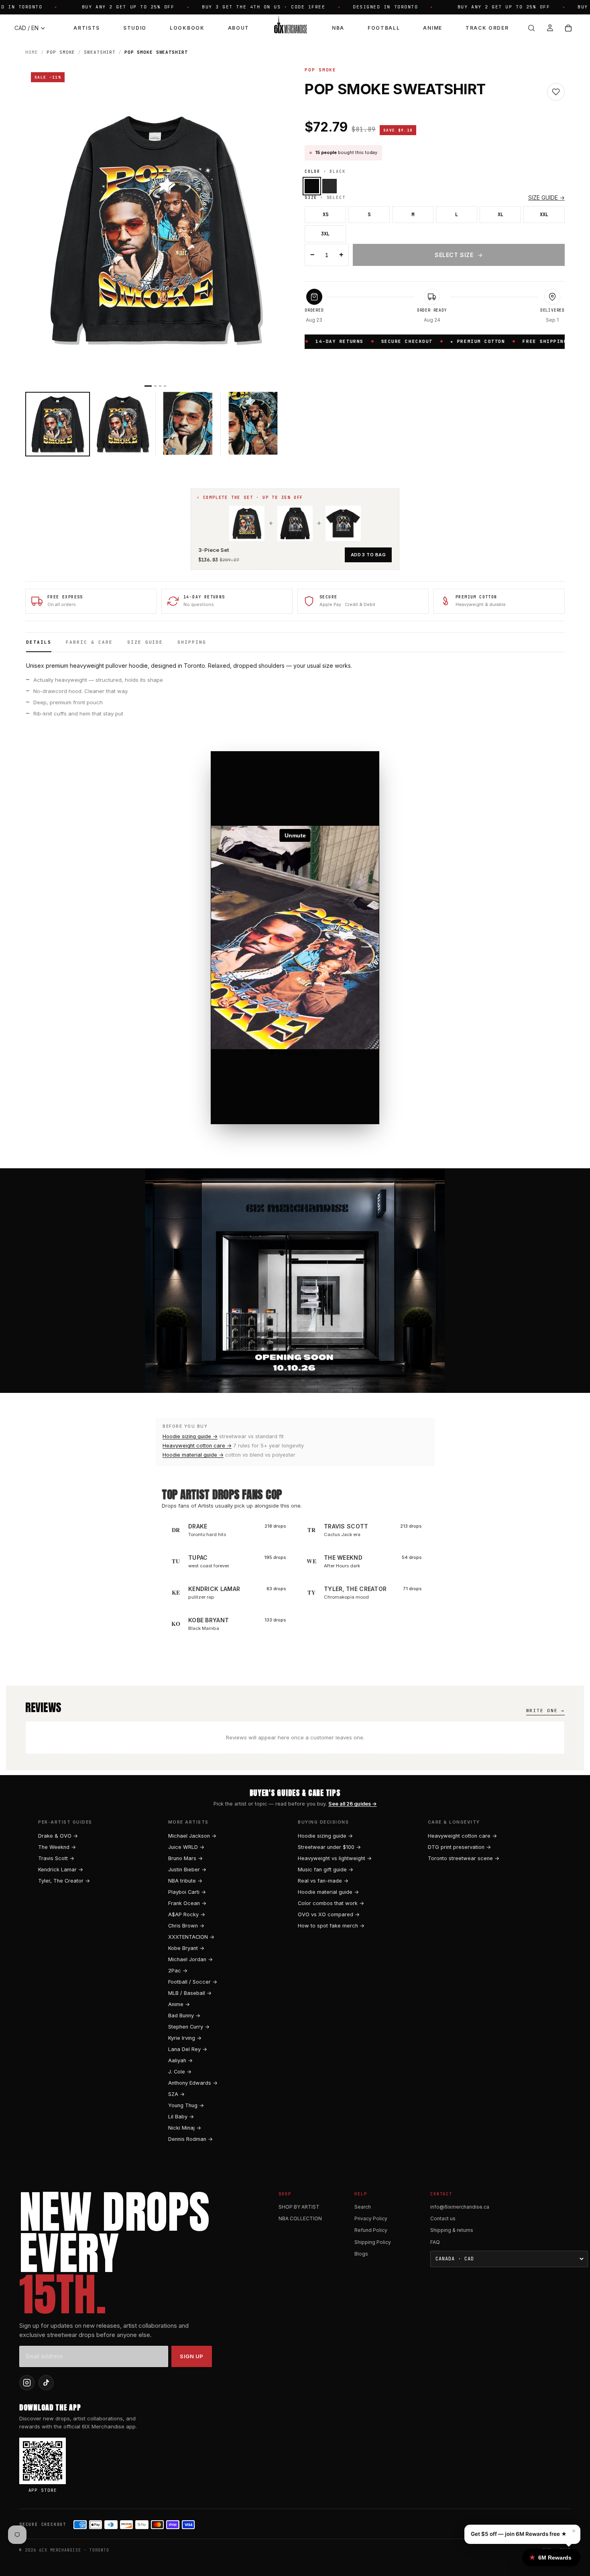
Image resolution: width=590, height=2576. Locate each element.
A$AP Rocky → (187, 1914)
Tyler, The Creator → (64, 1881)
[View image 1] (58, 424)
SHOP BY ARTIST (299, 2207)
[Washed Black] (330, 186)
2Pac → (178, 1971)
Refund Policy (371, 2230)
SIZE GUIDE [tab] (145, 642)
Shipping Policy (373, 2242)
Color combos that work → (331, 1903)
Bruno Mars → (185, 1858)
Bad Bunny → (184, 2016)
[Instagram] (27, 2383)
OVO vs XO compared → (329, 1914)
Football (384, 28)
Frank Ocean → (187, 1903)
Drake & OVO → (58, 1836)
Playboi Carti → (187, 1892)
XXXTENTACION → (191, 1937)
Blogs (361, 2254)
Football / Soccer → (193, 1982)
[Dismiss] (143, 2562)
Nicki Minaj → (185, 2128)
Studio (135, 28)
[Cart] (568, 28)
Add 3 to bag (368, 555)
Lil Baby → (181, 2117)
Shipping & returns (452, 2230)
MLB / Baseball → (190, 1993)
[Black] (312, 186)
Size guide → (546, 198)
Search (363, 2207)
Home (32, 52)
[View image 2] (123, 424)
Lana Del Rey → (188, 2049)
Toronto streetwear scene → (464, 1858)
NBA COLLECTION (300, 2218)
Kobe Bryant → (186, 1948)
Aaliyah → (180, 2060)
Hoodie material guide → (193, 1455)
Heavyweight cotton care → (197, 1446)
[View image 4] (253, 424)
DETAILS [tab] (39, 642)
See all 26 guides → (353, 1804)
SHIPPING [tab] (192, 642)
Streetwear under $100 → (329, 1847)
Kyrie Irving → (185, 2038)
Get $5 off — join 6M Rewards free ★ (519, 2534)
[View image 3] (188, 424)
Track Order (487, 28)
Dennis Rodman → (190, 2139)
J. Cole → (180, 2072)
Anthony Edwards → (193, 2083)
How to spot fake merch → (331, 1926)
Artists (87, 28)
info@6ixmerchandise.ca (460, 2207)
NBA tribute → (185, 1881)
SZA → (176, 2094)
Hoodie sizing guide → (190, 1436)
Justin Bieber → (187, 1870)
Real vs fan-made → (323, 1881)
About (239, 28)
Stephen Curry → (189, 2027)
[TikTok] (46, 2383)
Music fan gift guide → (326, 1870)
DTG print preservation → (459, 1847)
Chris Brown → (186, 1926)
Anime (432, 28)
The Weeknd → (57, 1847)
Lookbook (187, 28)
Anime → (179, 2004)
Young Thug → (186, 2105)
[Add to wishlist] (556, 92)
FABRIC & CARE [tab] (89, 642)
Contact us (443, 2218)
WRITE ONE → (545, 1711)
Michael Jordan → (190, 1959)
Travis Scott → (56, 1858)
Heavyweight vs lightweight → (335, 1858)
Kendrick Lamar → (61, 1870)
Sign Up (192, 2356)
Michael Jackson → (192, 1836)
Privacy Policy (371, 2218)
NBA (338, 28)
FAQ (435, 2242)
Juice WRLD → (186, 1847)
